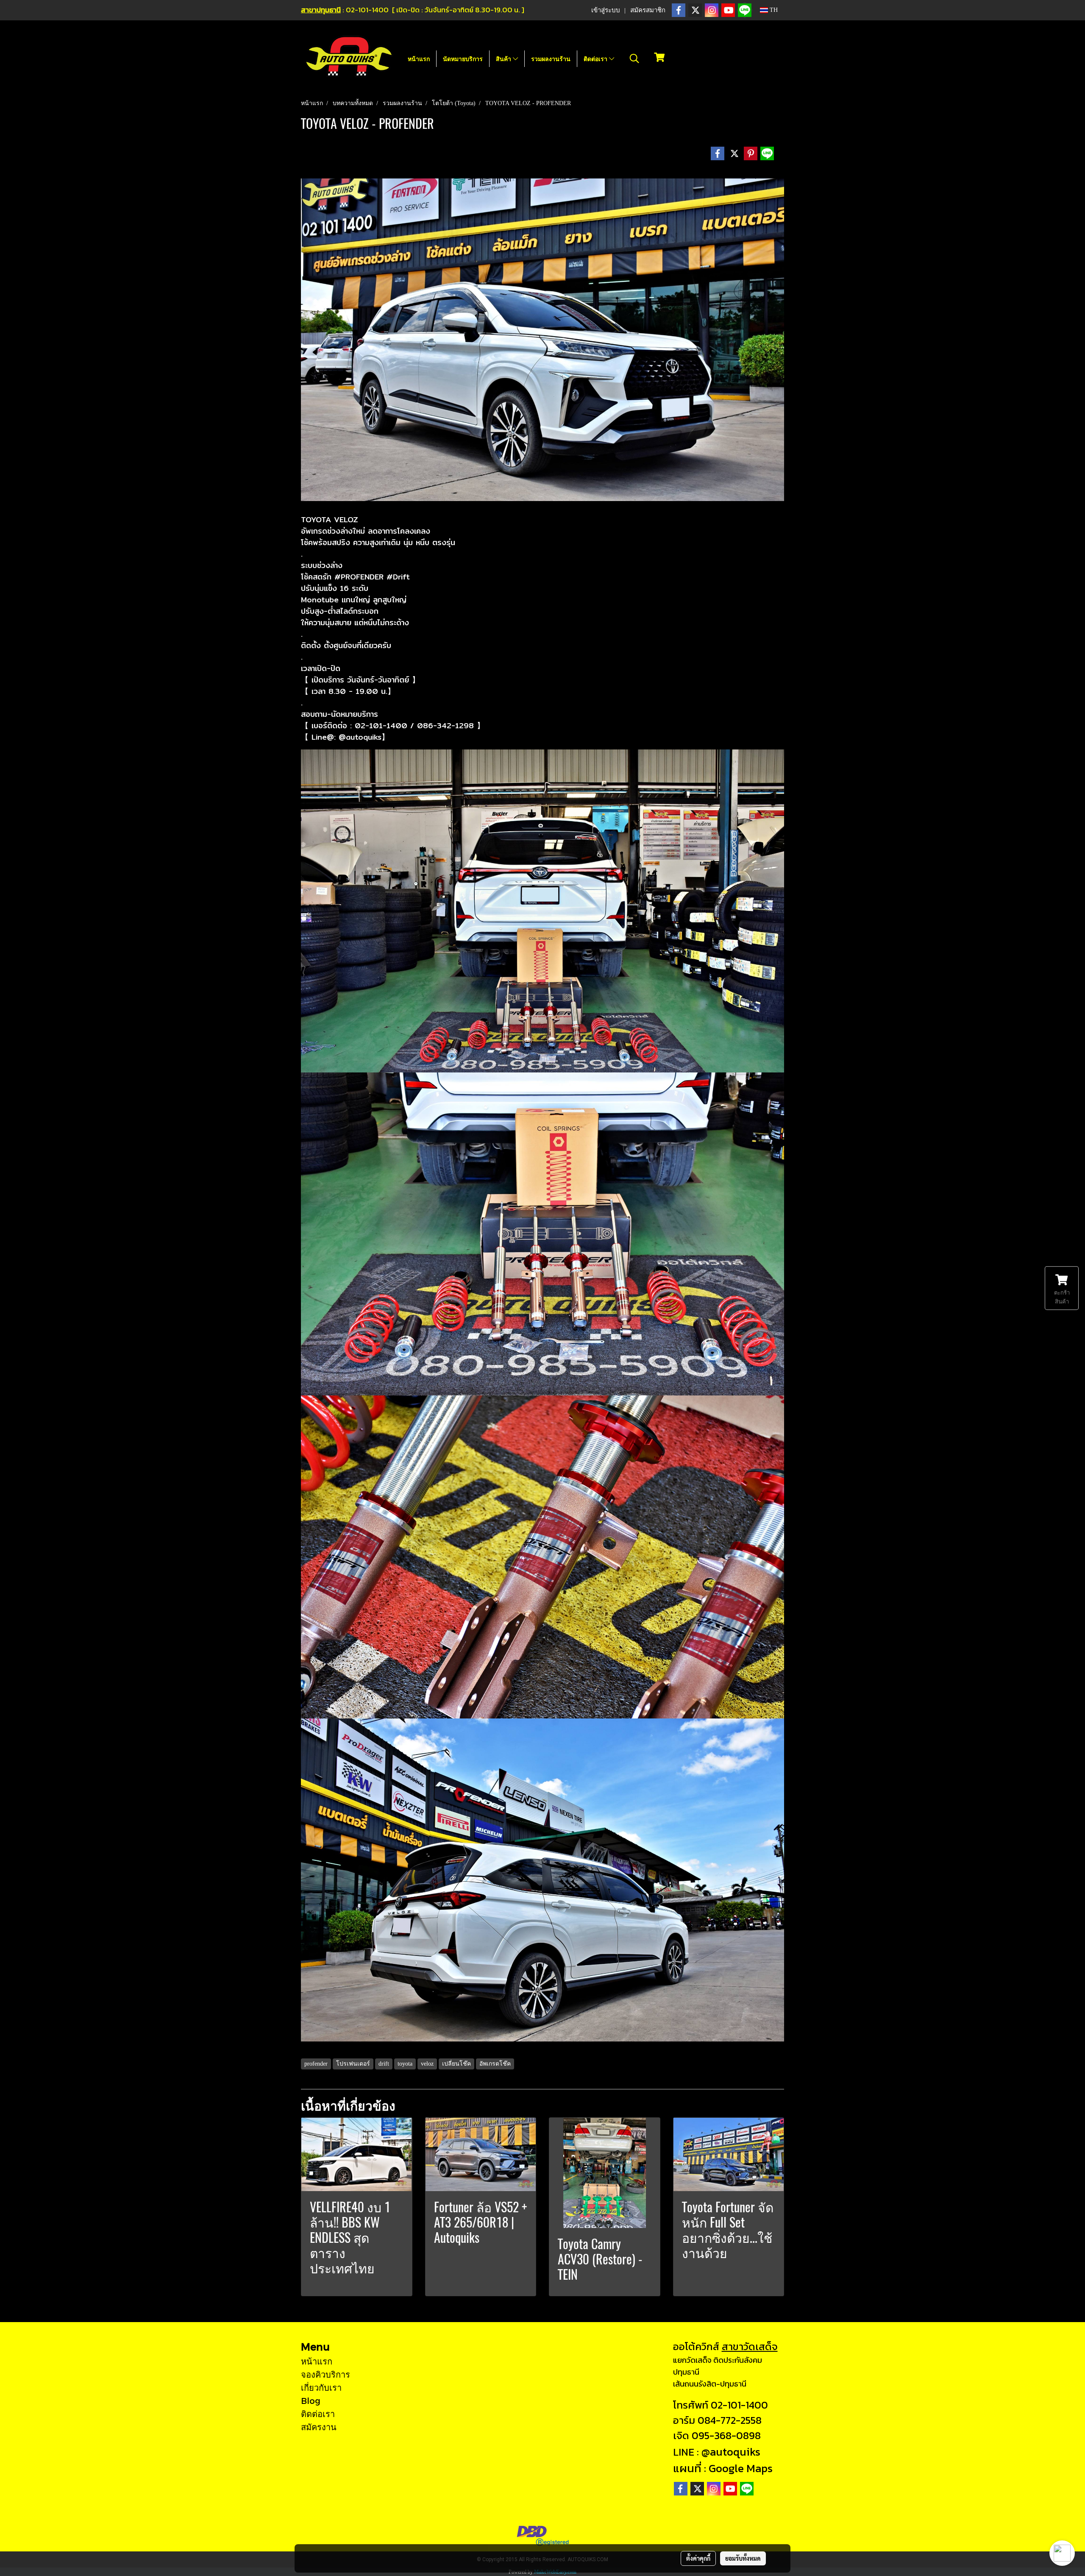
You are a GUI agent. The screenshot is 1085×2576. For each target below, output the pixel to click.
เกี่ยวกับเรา (321, 2387)
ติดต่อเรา (596, 59)
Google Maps (741, 2468)
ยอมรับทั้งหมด (743, 2558)
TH (773, 10)
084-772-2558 (730, 2420)
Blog (311, 2401)
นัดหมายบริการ (463, 59)
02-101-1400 (739, 2405)
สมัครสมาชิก (648, 10)
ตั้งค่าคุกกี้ (698, 2558)
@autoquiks (731, 2452)
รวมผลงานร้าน (551, 59)
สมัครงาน (319, 2427)
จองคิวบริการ (325, 2374)
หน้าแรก (419, 59)
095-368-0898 (726, 2435)
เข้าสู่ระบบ (606, 10)
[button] (634, 58)
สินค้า (504, 59)
